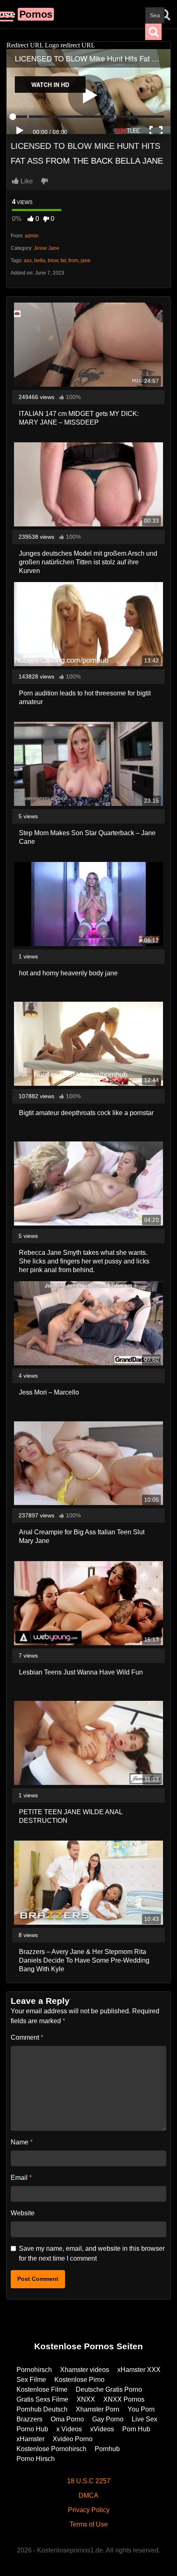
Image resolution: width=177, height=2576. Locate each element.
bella (40, 261)
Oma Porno (67, 2419)
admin (32, 236)
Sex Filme (31, 2380)
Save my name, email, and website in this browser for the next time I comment (92, 2253)
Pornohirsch (34, 2370)
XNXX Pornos (124, 2399)
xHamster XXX (139, 2370)
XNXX (86, 2399)
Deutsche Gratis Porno (109, 2389)
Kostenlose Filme (42, 2389)
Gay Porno (108, 2419)
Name (22, 2142)
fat (63, 261)
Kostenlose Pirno (79, 2380)
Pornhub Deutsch (42, 2409)
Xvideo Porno (73, 2439)
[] (154, 32)
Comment (27, 2037)
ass (28, 261)
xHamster (30, 2439)
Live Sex (144, 2419)
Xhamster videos (85, 2370)
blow (53, 261)
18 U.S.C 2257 (89, 2481)
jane (86, 261)
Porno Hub (32, 2429)
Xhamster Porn (98, 2409)
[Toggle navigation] (7, 14)
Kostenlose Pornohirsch (51, 2449)
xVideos (102, 2429)
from (73, 261)
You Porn (141, 2409)
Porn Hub (136, 2429)
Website (23, 2213)
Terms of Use (89, 2524)
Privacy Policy (89, 2510)
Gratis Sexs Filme (42, 2399)
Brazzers (29, 2419)
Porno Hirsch (36, 2459)
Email (21, 2178)
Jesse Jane (47, 248)
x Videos (69, 2429)
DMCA (88, 2495)
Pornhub (107, 2449)
